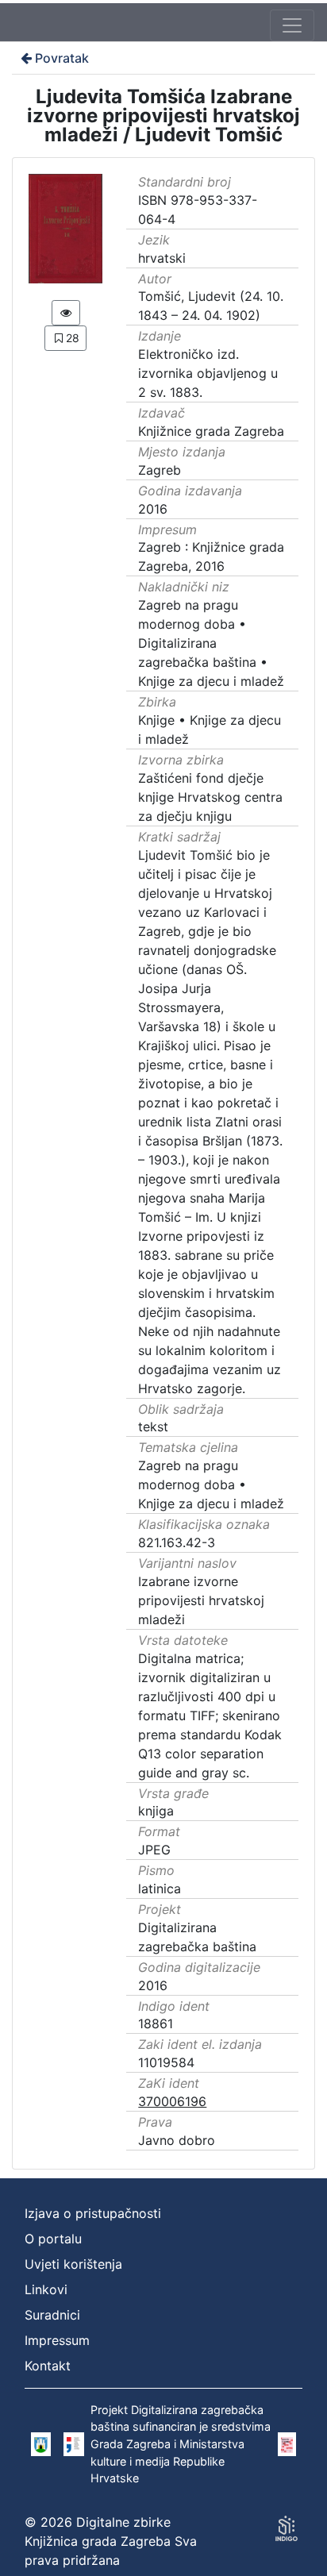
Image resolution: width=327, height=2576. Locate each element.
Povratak (62, 58)
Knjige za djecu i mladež (211, 681)
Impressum (57, 2340)
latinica (160, 1889)
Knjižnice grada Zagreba (211, 431)
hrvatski (162, 258)
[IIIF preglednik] (66, 313)
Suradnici (52, 2315)
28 (73, 338)
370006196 (172, 2101)
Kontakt (48, 2366)
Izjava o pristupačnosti (93, 2213)
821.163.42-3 (177, 1542)
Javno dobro (177, 2140)
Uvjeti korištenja (73, 2264)
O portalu (53, 2239)
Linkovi (46, 2289)
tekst (153, 1427)
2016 (153, 509)
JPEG (154, 1850)
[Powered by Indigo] (287, 2528)
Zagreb (160, 470)
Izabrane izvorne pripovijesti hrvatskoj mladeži (201, 1600)
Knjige (156, 720)
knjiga (156, 1811)
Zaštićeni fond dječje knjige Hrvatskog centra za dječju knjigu (210, 797)
